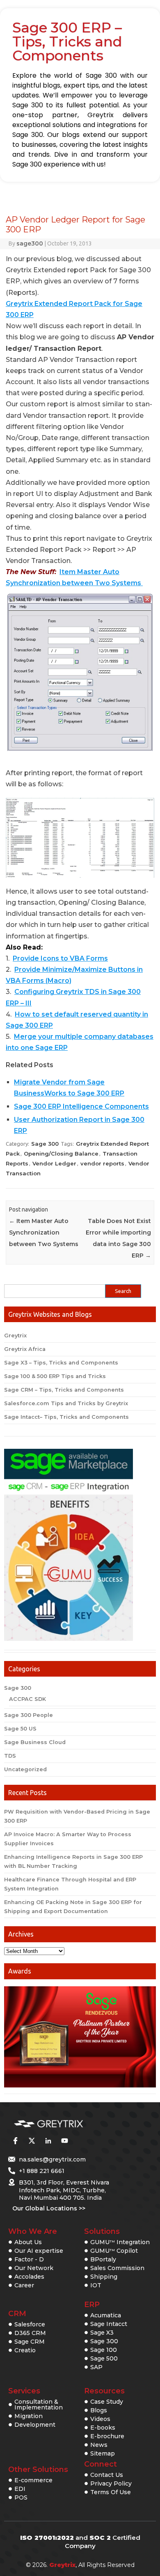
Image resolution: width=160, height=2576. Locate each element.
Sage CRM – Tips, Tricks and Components (64, 1390)
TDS (10, 1756)
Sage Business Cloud (35, 1742)
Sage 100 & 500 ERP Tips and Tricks (55, 1376)
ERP (92, 2305)
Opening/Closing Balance (61, 1154)
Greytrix (15, 1335)
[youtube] (64, 2140)
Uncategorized (25, 1769)
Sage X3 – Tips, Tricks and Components (61, 1363)
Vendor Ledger (54, 1163)
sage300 (30, 243)
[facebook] (15, 2140)
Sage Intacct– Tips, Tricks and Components (66, 1417)
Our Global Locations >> (49, 2208)
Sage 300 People (29, 1715)
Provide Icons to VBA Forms (60, 958)
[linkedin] (48, 2140)
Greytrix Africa (25, 1349)
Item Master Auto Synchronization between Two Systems (44, 1232)
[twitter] (32, 2140)
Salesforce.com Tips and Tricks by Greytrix (66, 1403)
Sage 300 (45, 1144)
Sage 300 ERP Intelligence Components (81, 1106)
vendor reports (102, 1163)
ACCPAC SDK (27, 1699)
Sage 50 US (20, 1729)
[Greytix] (68, 2124)
